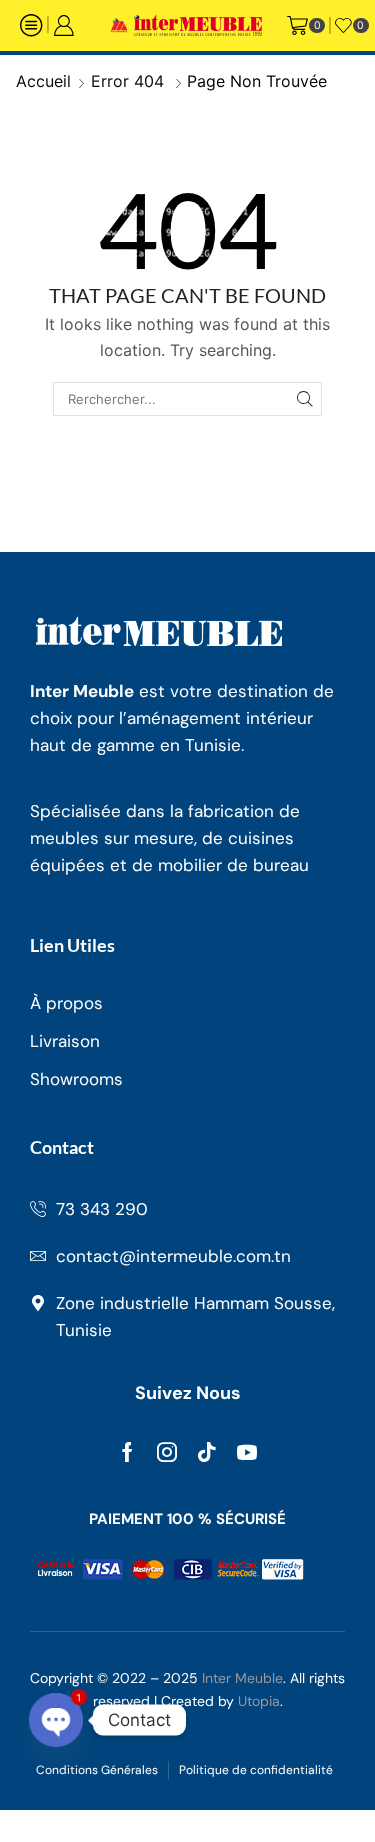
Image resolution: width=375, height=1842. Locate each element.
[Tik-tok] (207, 1452)
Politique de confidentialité (256, 1770)
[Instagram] (167, 1452)
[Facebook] (127, 1452)
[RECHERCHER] (305, 399)
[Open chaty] (56, 1720)
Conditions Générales (97, 1770)
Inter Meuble (242, 1678)
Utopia (259, 1701)
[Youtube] (247, 1452)
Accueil (43, 81)
